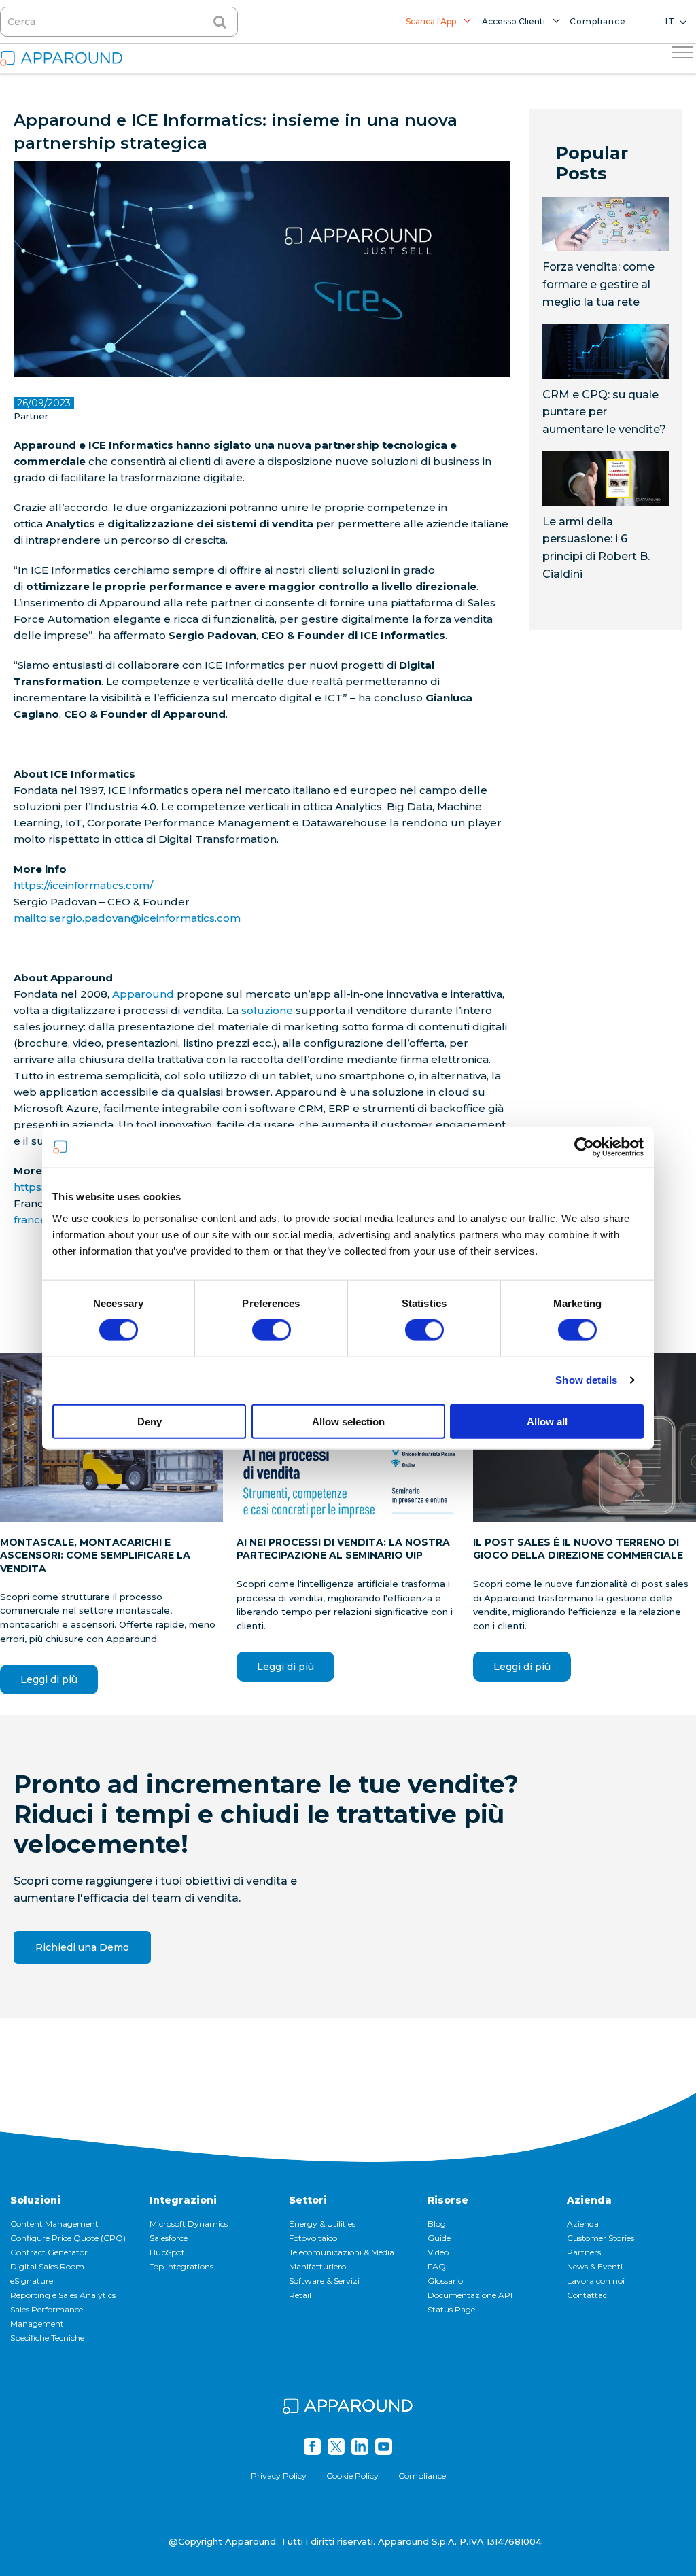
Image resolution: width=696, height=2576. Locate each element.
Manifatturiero (317, 2266)
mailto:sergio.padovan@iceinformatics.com (127, 918)
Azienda (589, 2200)
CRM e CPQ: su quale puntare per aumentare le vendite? (604, 412)
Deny (150, 1421)
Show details (586, 1380)
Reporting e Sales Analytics (63, 2295)
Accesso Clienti (514, 21)
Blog (437, 2224)
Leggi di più (49, 1679)
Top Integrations (181, 2266)
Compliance (598, 21)
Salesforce (169, 2238)
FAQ (437, 2266)
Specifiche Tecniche (47, 2338)
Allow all (547, 1421)
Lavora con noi (596, 2281)
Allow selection (348, 1421)
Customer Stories (601, 2238)
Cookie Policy (352, 2476)
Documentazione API (470, 2295)
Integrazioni (183, 2200)
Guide (439, 2238)
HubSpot (167, 2252)
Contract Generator (49, 2252)
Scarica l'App (431, 21)
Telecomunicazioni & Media (342, 2252)
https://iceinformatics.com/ (83, 885)
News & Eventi (595, 2266)
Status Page (451, 2309)
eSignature (32, 2281)
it (670, 21)
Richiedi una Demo (82, 1947)
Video (438, 2252)
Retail (300, 2295)
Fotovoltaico (313, 2238)
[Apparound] (348, 2408)
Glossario (445, 2281)
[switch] (272, 1330)
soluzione (267, 1010)
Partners (584, 2252)
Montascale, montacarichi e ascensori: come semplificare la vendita (95, 1555)
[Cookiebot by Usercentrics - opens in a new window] (584, 1147)
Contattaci (588, 2295)
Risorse (448, 2200)
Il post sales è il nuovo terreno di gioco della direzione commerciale (578, 1549)
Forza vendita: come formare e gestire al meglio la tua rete (598, 284)
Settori (308, 2200)
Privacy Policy (279, 2476)
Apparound (143, 994)
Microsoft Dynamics (189, 2224)
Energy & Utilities (322, 2224)
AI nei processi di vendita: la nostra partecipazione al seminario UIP (343, 1549)
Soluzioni (35, 2200)
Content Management (54, 2224)
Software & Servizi (324, 2281)
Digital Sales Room (47, 2266)
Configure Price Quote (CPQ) (68, 2238)
